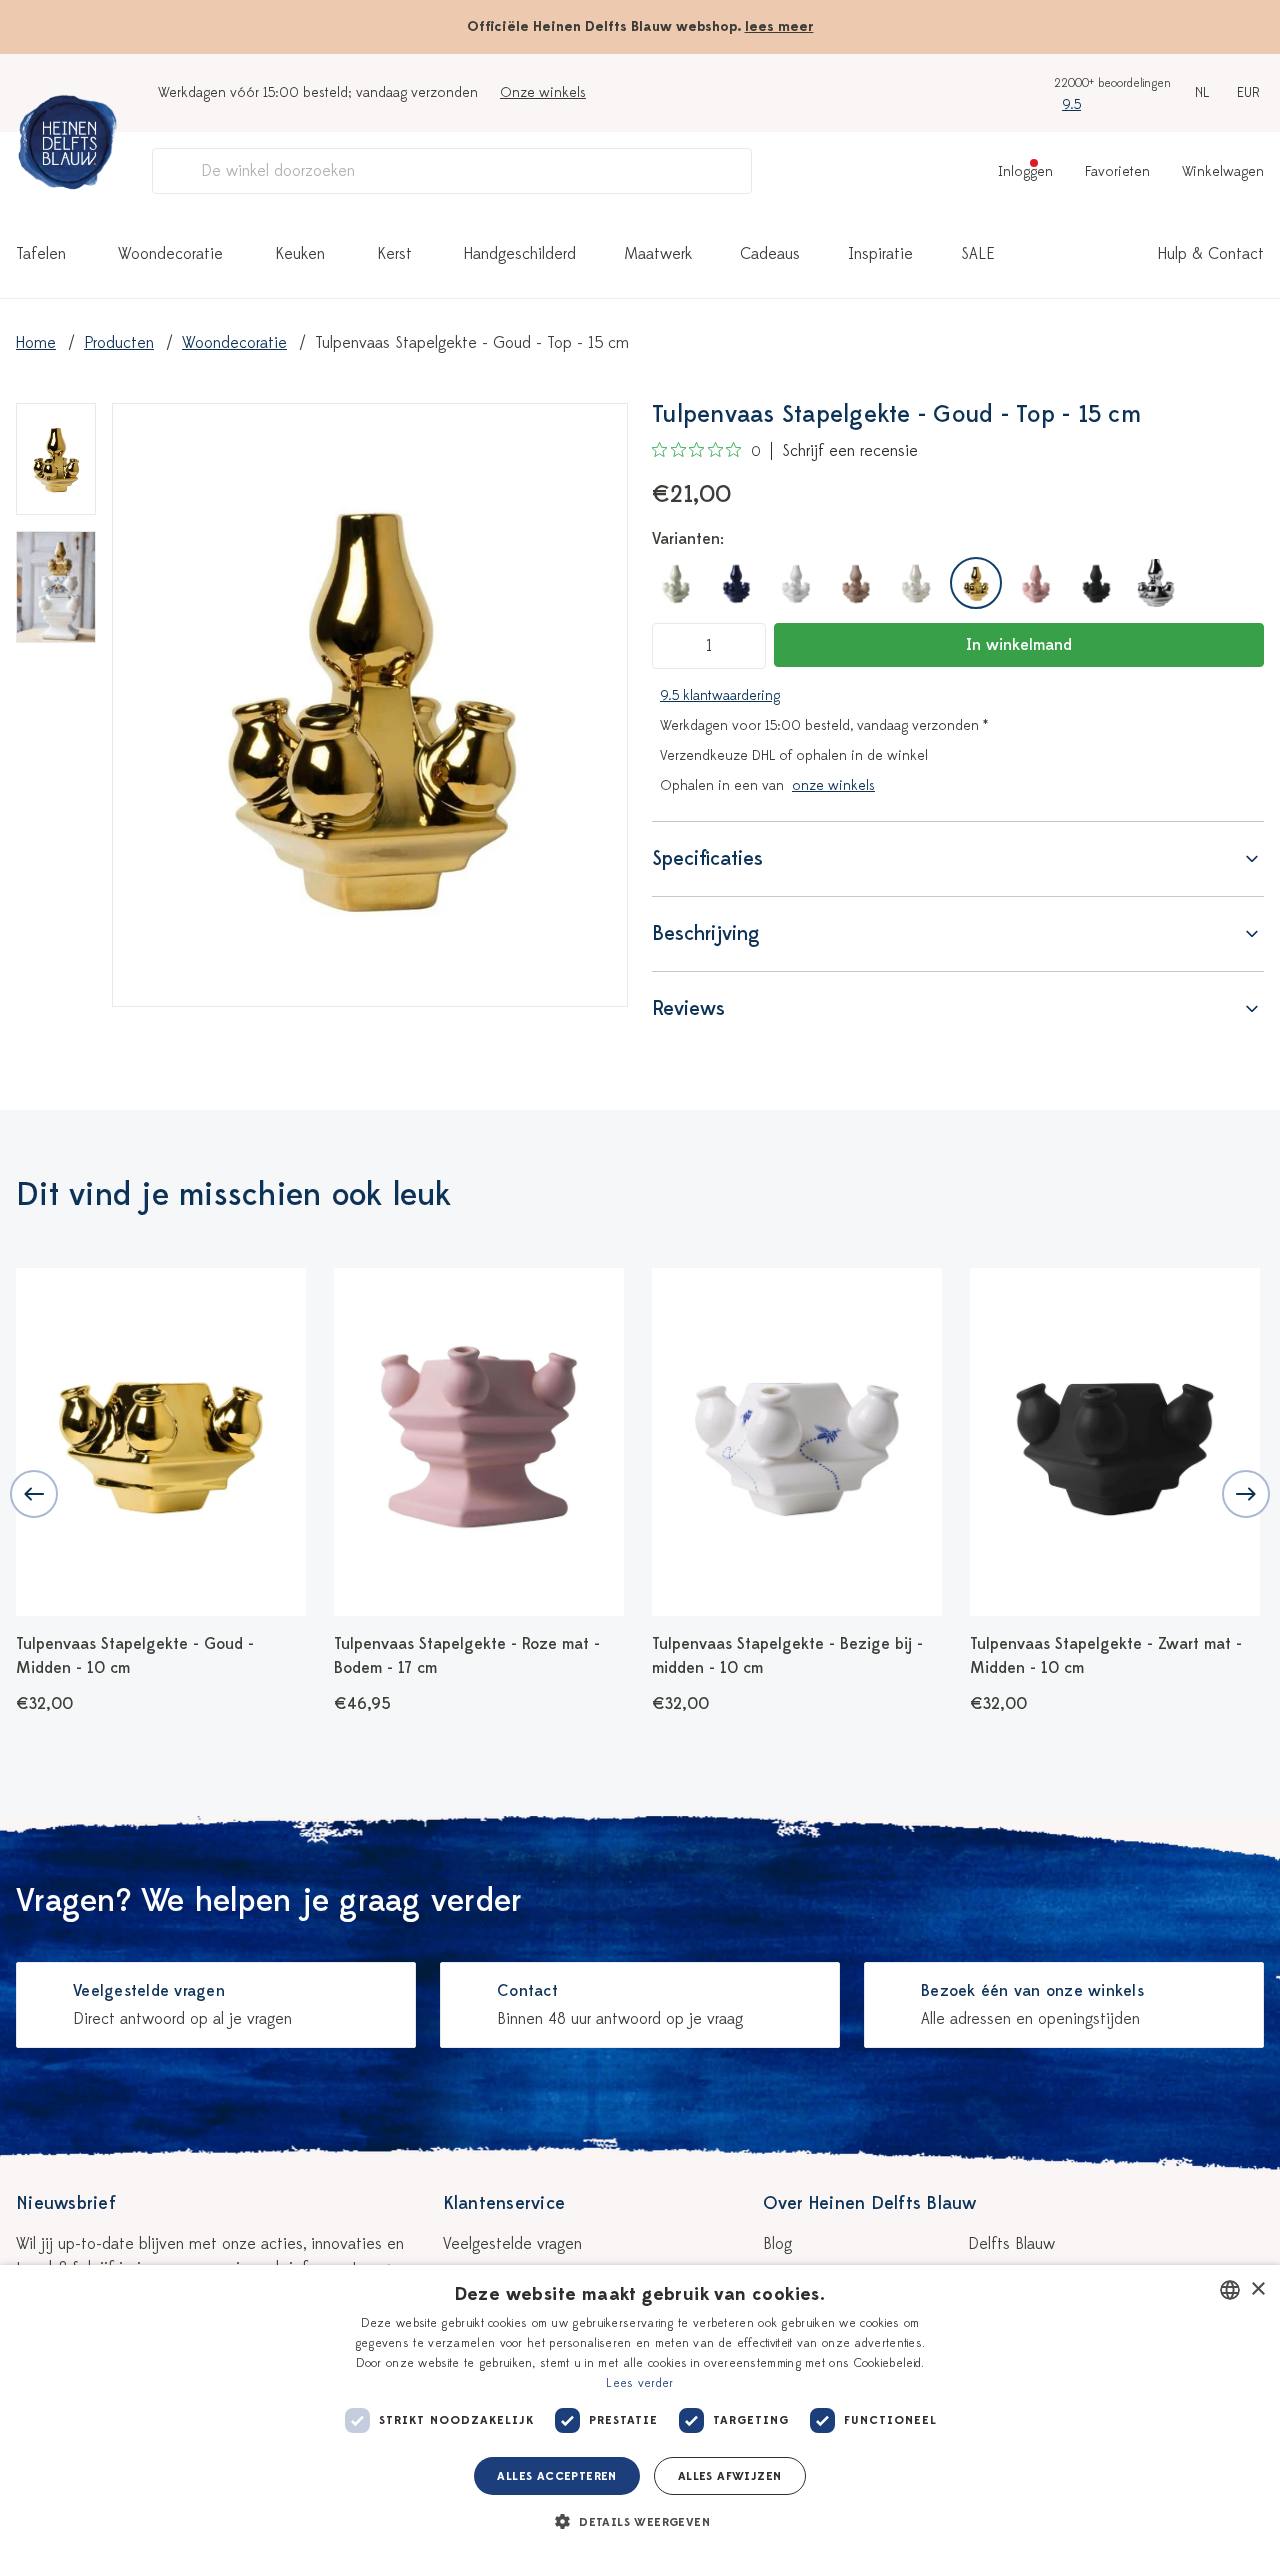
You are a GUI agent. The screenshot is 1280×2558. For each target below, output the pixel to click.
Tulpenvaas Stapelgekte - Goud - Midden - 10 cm (135, 1656)
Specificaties (707, 858)
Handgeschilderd (520, 254)
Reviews (688, 1008)
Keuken (300, 254)
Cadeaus (770, 254)
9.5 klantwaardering (720, 695)
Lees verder (639, 2383)
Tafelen (41, 254)
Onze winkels (543, 92)
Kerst (394, 254)
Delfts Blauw (1011, 2244)
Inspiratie (880, 254)
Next (1246, 1494)
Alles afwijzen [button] (730, 2476)
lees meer (779, 26)
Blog (777, 2244)
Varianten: (688, 539)
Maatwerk (658, 254)
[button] (640, 2522)
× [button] (1257, 2289)
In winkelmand (1019, 645)
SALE (978, 254)
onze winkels (833, 785)
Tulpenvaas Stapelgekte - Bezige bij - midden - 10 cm (787, 1656)
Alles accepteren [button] (556, 2476)
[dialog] (640, 2411)
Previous (34, 1494)
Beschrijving (706, 933)
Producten (119, 343)
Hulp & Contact (1211, 254)
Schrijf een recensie (850, 451)
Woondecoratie (170, 254)
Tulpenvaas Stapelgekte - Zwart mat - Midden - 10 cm (1106, 1656)
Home (36, 343)
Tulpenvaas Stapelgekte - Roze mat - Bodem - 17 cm (467, 1656)
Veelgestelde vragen (512, 2244)
